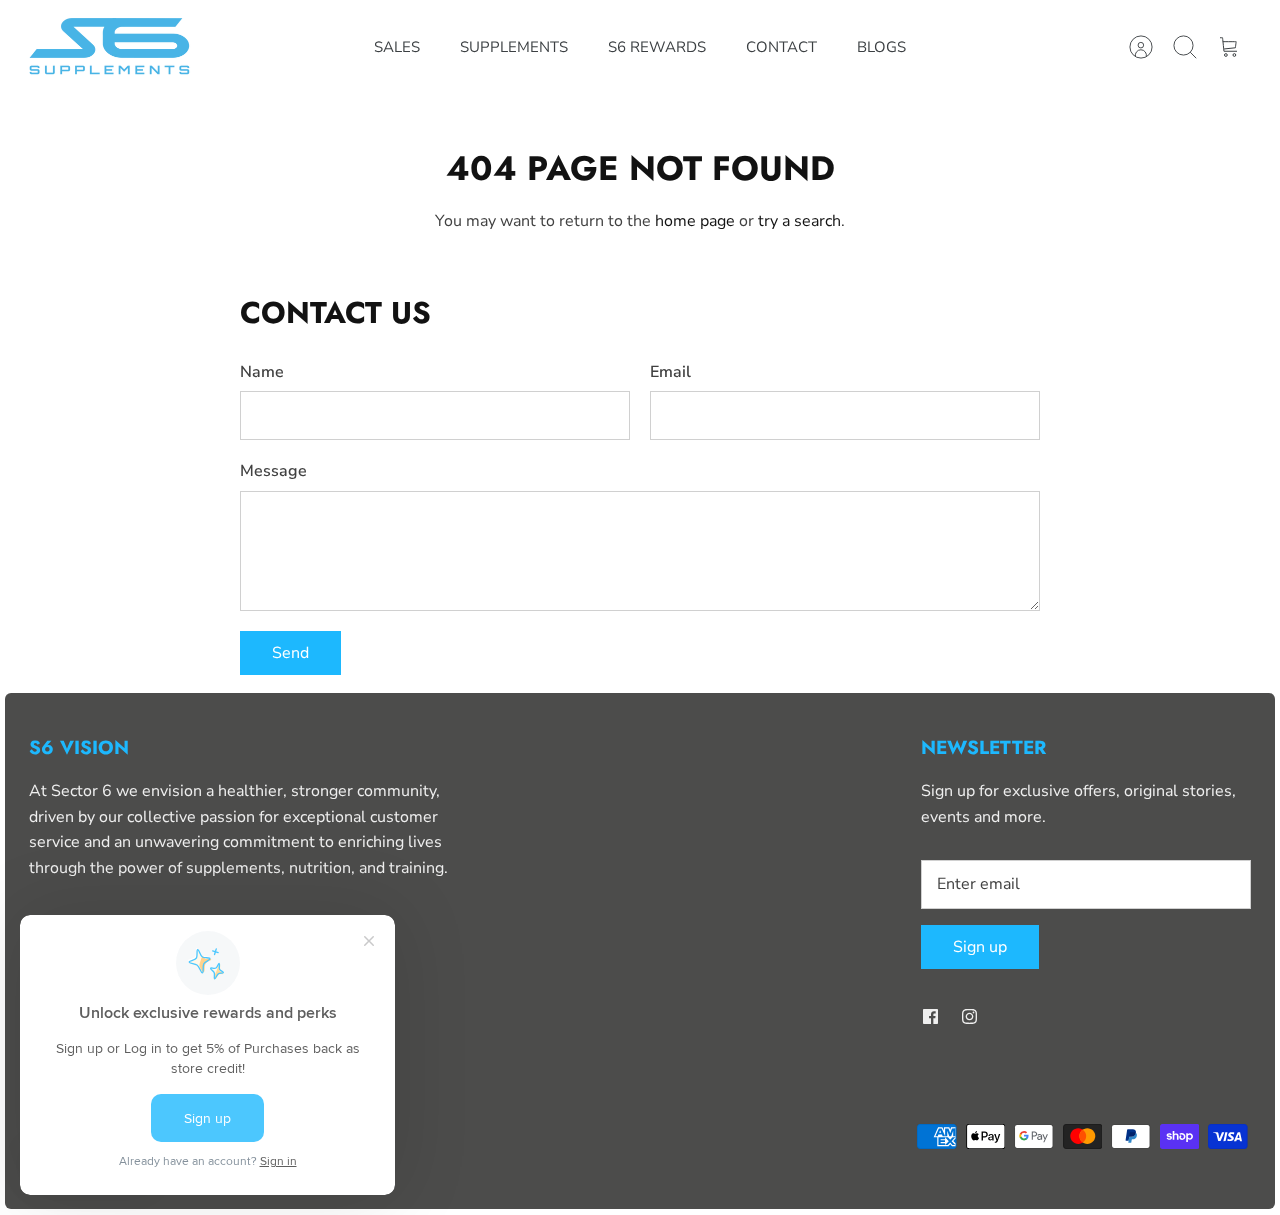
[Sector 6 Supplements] (111, 47)
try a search (799, 221)
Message (273, 471)
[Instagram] (969, 1016)
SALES (397, 47)
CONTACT (781, 47)
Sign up (980, 947)
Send (290, 653)
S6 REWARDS (657, 47)
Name (262, 372)
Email (670, 372)
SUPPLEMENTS (514, 47)
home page (695, 221)
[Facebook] (930, 1016)
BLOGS (881, 47)
